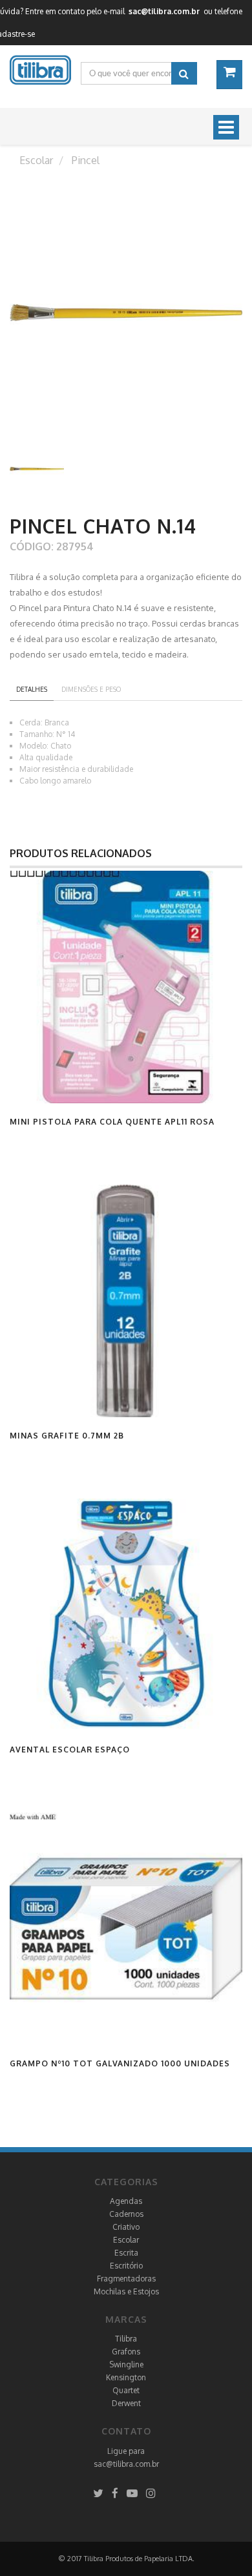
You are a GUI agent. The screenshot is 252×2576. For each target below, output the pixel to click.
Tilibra (126, 2339)
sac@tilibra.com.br (126, 2464)
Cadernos (126, 2214)
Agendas (126, 2201)
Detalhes (32, 689)
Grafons (126, 2352)
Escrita (126, 2253)
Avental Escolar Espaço (70, 1750)
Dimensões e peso (91, 689)
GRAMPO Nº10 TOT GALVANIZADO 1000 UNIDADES (120, 2063)
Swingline (126, 2364)
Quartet (126, 2390)
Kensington (126, 2377)
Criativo (126, 2227)
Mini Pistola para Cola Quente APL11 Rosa (112, 1122)
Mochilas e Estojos (126, 2291)
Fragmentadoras (126, 2279)
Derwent (126, 2403)
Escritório (126, 2266)
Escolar (126, 2240)
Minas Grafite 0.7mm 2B (67, 1436)
